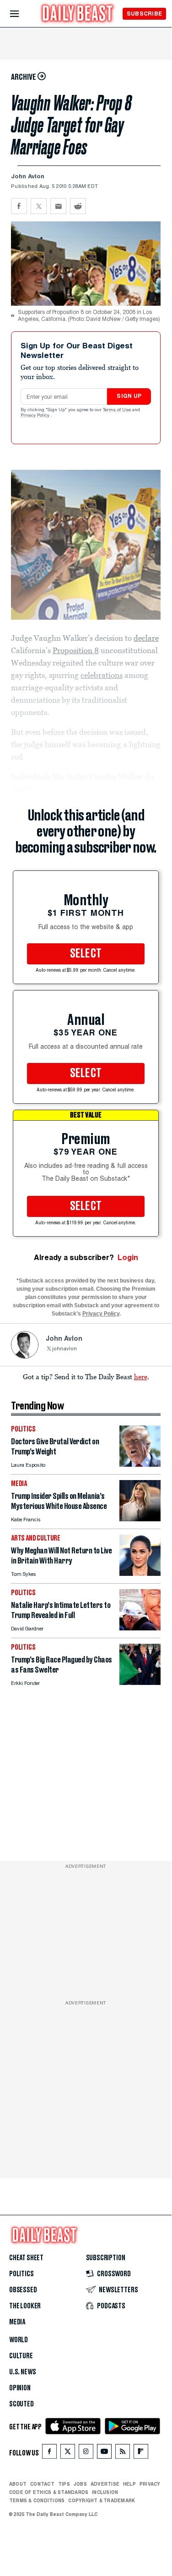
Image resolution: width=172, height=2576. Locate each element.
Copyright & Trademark (102, 2500)
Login (128, 1258)
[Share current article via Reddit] (78, 206)
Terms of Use (118, 410)
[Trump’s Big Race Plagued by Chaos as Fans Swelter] (140, 1682)
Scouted (21, 2404)
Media (17, 2322)
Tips (64, 2484)
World (19, 2340)
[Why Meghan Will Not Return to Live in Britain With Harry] (140, 1573)
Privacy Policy (36, 416)
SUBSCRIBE (144, 14)
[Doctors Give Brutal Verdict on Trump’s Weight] (140, 1464)
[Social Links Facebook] (49, 2453)
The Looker (25, 2306)
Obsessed (23, 2290)
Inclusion (105, 2492)
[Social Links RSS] (123, 2453)
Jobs (80, 2484)
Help (129, 2484)
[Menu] (22, 14)
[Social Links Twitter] (68, 2453)
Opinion (20, 2388)
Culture (21, 2356)
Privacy (150, 2484)
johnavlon (64, 1349)
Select (86, 954)
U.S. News (22, 2372)
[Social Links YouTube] (104, 2453)
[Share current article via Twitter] (39, 206)
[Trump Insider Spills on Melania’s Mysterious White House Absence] (140, 1519)
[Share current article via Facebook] (19, 206)
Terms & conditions (37, 2500)
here (141, 1376)
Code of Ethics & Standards (49, 2492)
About (18, 2484)
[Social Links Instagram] (86, 2453)
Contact (42, 2484)
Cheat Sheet (26, 2258)
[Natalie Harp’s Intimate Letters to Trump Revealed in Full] (140, 1628)
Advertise (105, 2484)
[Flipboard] (141, 2453)
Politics (21, 2274)
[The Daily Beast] (78, 14)
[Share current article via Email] (58, 206)
